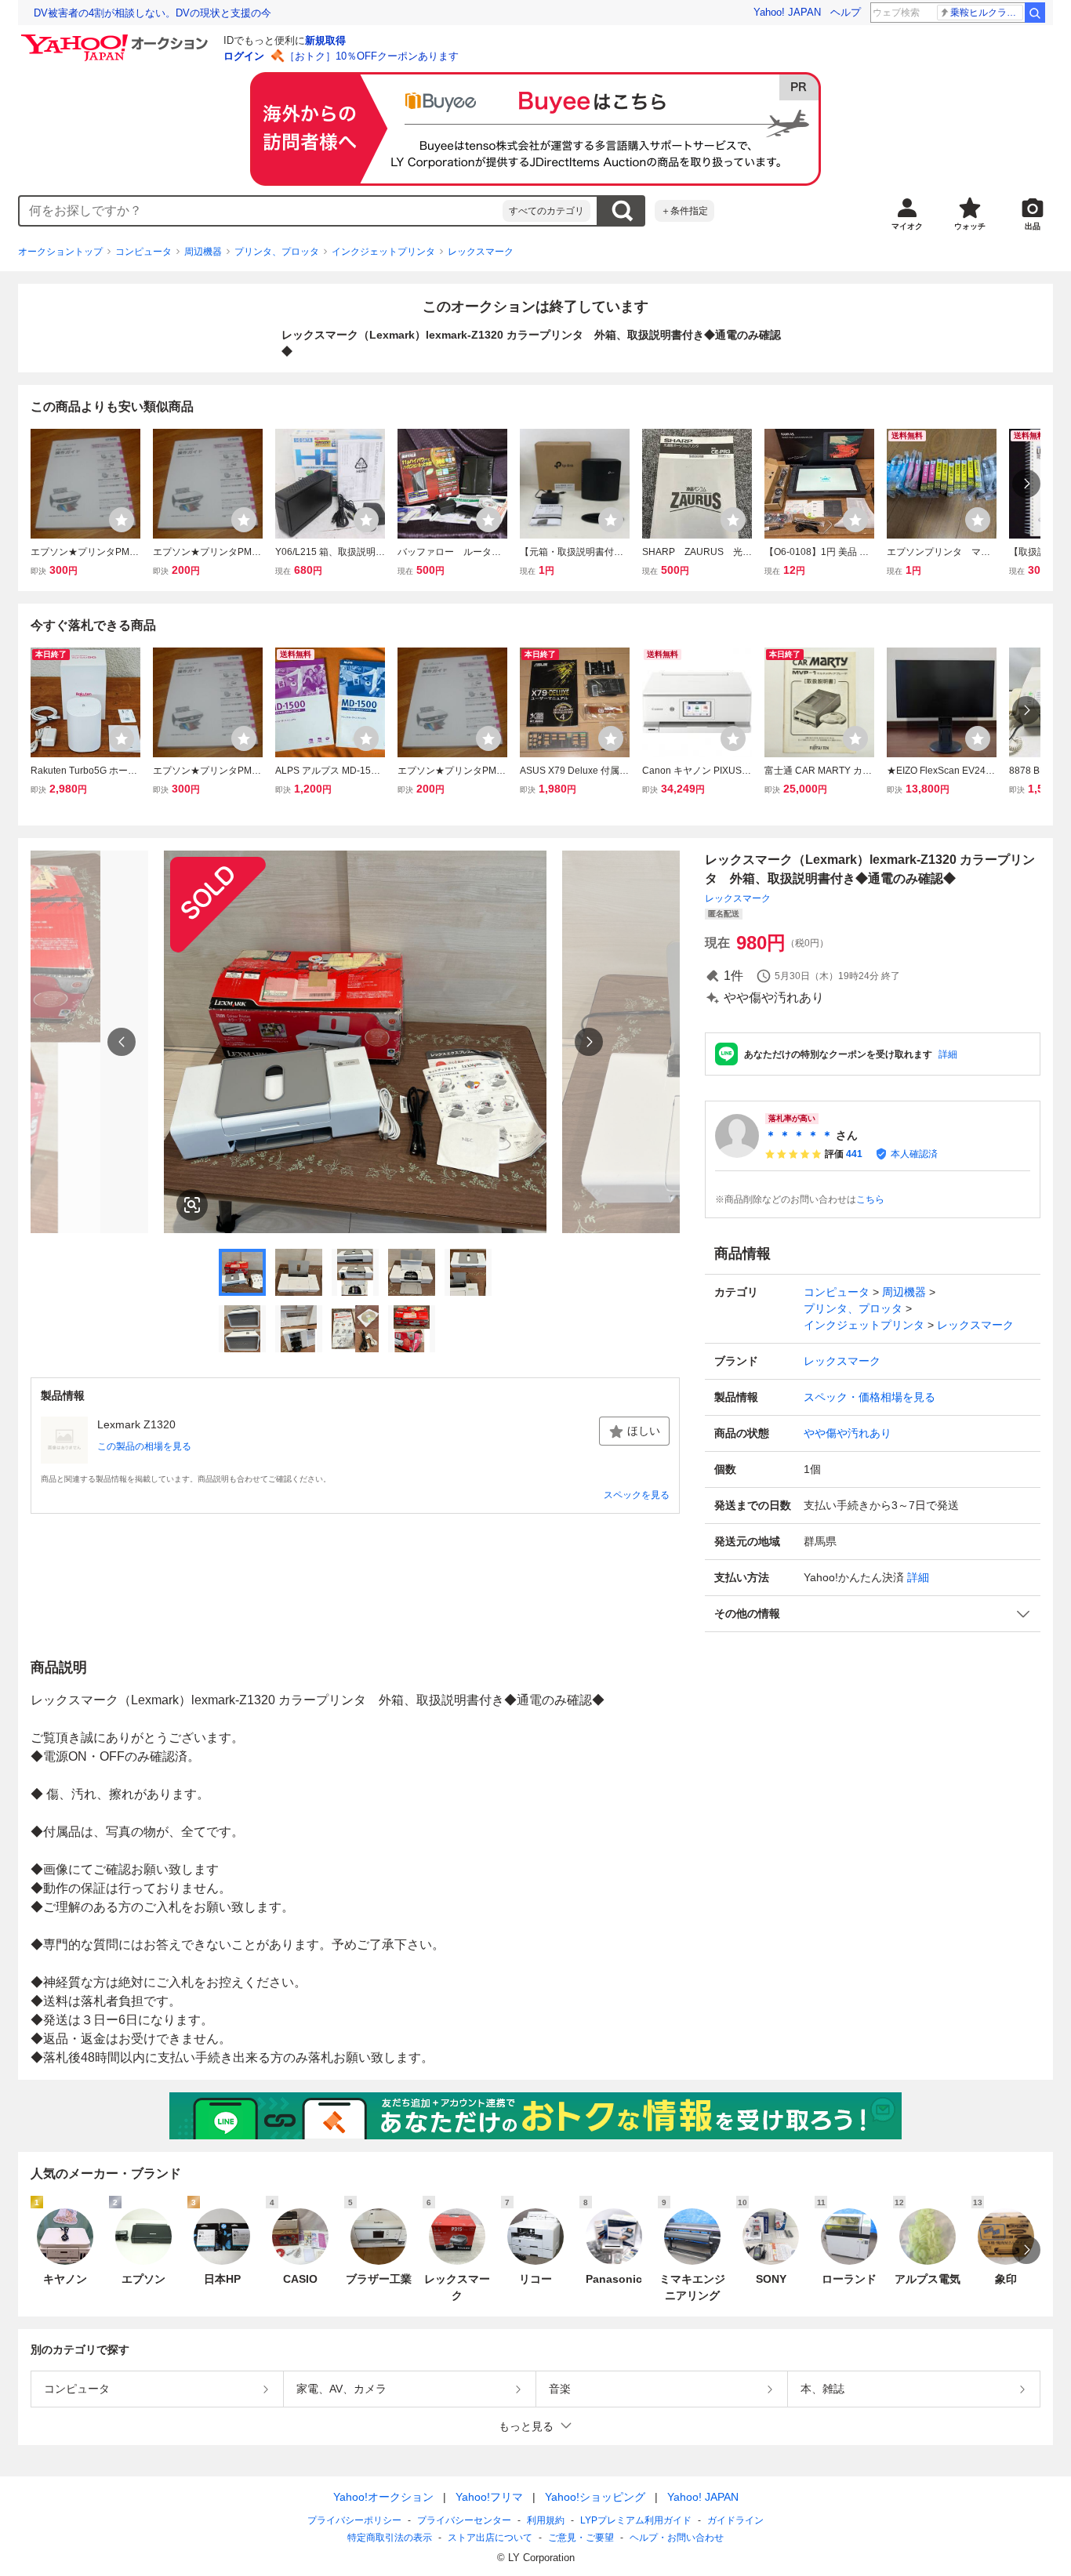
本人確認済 (914, 1154)
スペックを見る (637, 1495)
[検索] (1035, 13)
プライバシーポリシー (354, 2520)
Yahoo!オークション (383, 2497)
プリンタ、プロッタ (277, 252)
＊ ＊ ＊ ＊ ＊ (799, 1135)
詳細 (948, 1054)
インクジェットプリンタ (383, 252)
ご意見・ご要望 (581, 2538)
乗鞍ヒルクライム (987, 13)
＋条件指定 (684, 211)
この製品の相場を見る (144, 1446)
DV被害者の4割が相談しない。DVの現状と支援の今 (152, 13)
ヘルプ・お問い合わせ (677, 2538)
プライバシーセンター (464, 2520)
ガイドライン (735, 2520)
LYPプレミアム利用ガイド (636, 2520)
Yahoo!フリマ (489, 2497)
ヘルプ (846, 12)
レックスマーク (481, 252)
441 (854, 1154)
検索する (622, 211)
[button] (873, 1614)
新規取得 (325, 40)
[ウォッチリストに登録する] (122, 520)
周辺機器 (203, 252)
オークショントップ (60, 252)
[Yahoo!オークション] (117, 38)
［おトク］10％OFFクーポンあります (372, 56)
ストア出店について (490, 2538)
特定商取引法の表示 (390, 2538)
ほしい (644, 1431)
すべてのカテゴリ (546, 211)
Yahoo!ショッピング (595, 2497)
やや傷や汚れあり (848, 1433)
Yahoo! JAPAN (787, 12)
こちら (870, 1199)
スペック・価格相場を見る (870, 1397)
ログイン (244, 56)
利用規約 (546, 2520)
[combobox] (261, 211)
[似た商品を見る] (192, 1205)
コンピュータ (143, 252)
